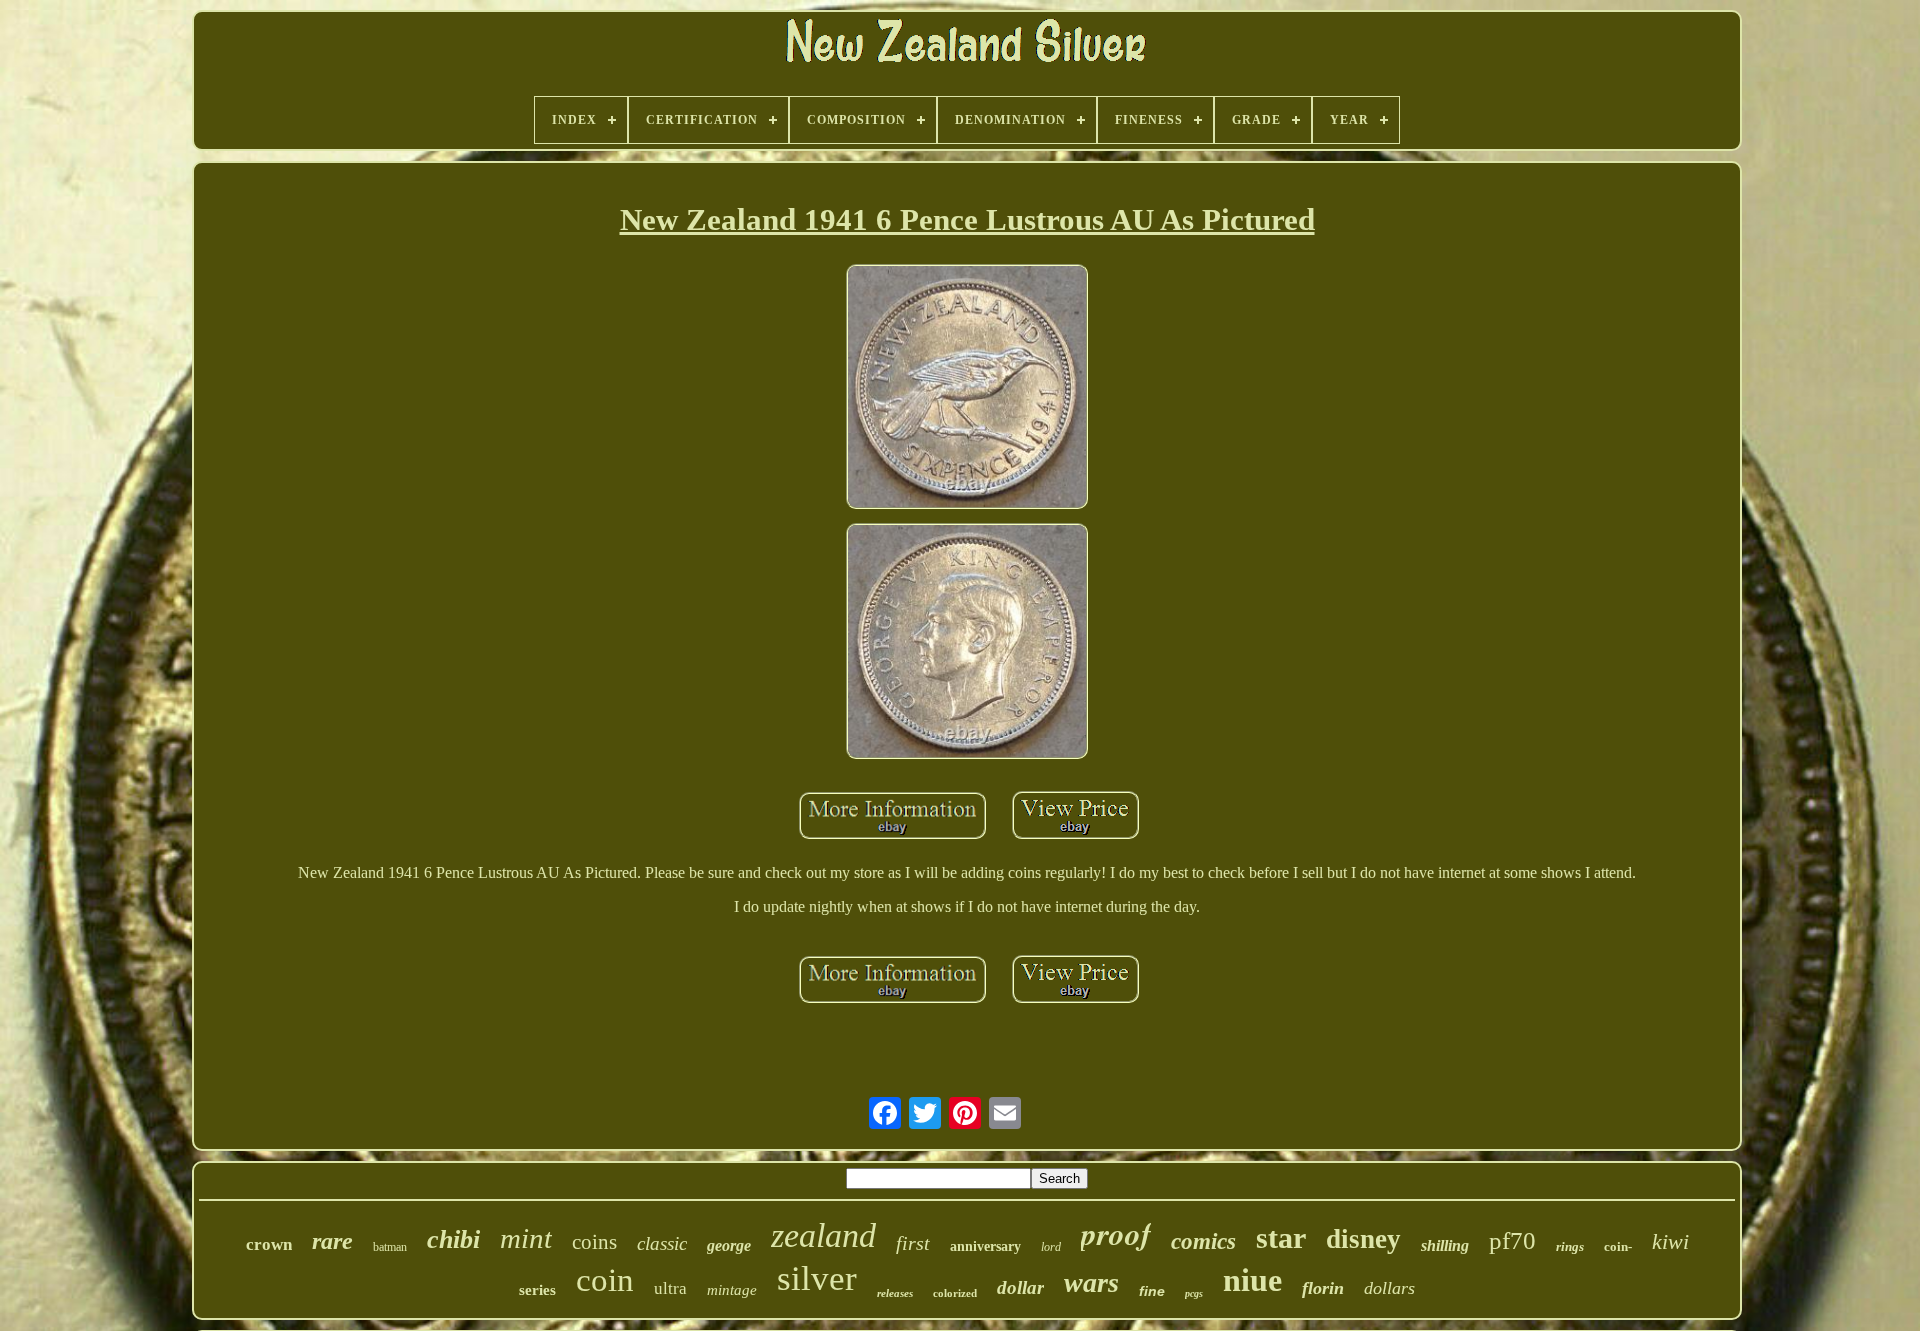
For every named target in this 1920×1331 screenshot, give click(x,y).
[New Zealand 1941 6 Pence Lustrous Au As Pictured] (967, 388)
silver (817, 1278)
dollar (1020, 1287)
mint (526, 1238)
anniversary (985, 1246)
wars (1091, 1282)
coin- (1618, 1246)
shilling (1445, 1245)
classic (662, 1243)
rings (1570, 1246)
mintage (732, 1290)
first (913, 1243)
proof (1116, 1233)
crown (269, 1244)
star (1281, 1237)
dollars (1389, 1288)
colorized (955, 1293)
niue (1252, 1280)
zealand (823, 1235)
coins (594, 1242)
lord (1051, 1247)
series (537, 1290)
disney (1363, 1239)
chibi (453, 1239)
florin (1323, 1288)
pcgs (1194, 1293)
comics (1203, 1241)
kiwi (1670, 1241)
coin (605, 1280)
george (729, 1245)
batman (390, 1247)
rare (332, 1241)
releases (895, 1293)
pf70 (1512, 1240)
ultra (670, 1288)
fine (1152, 1291)
